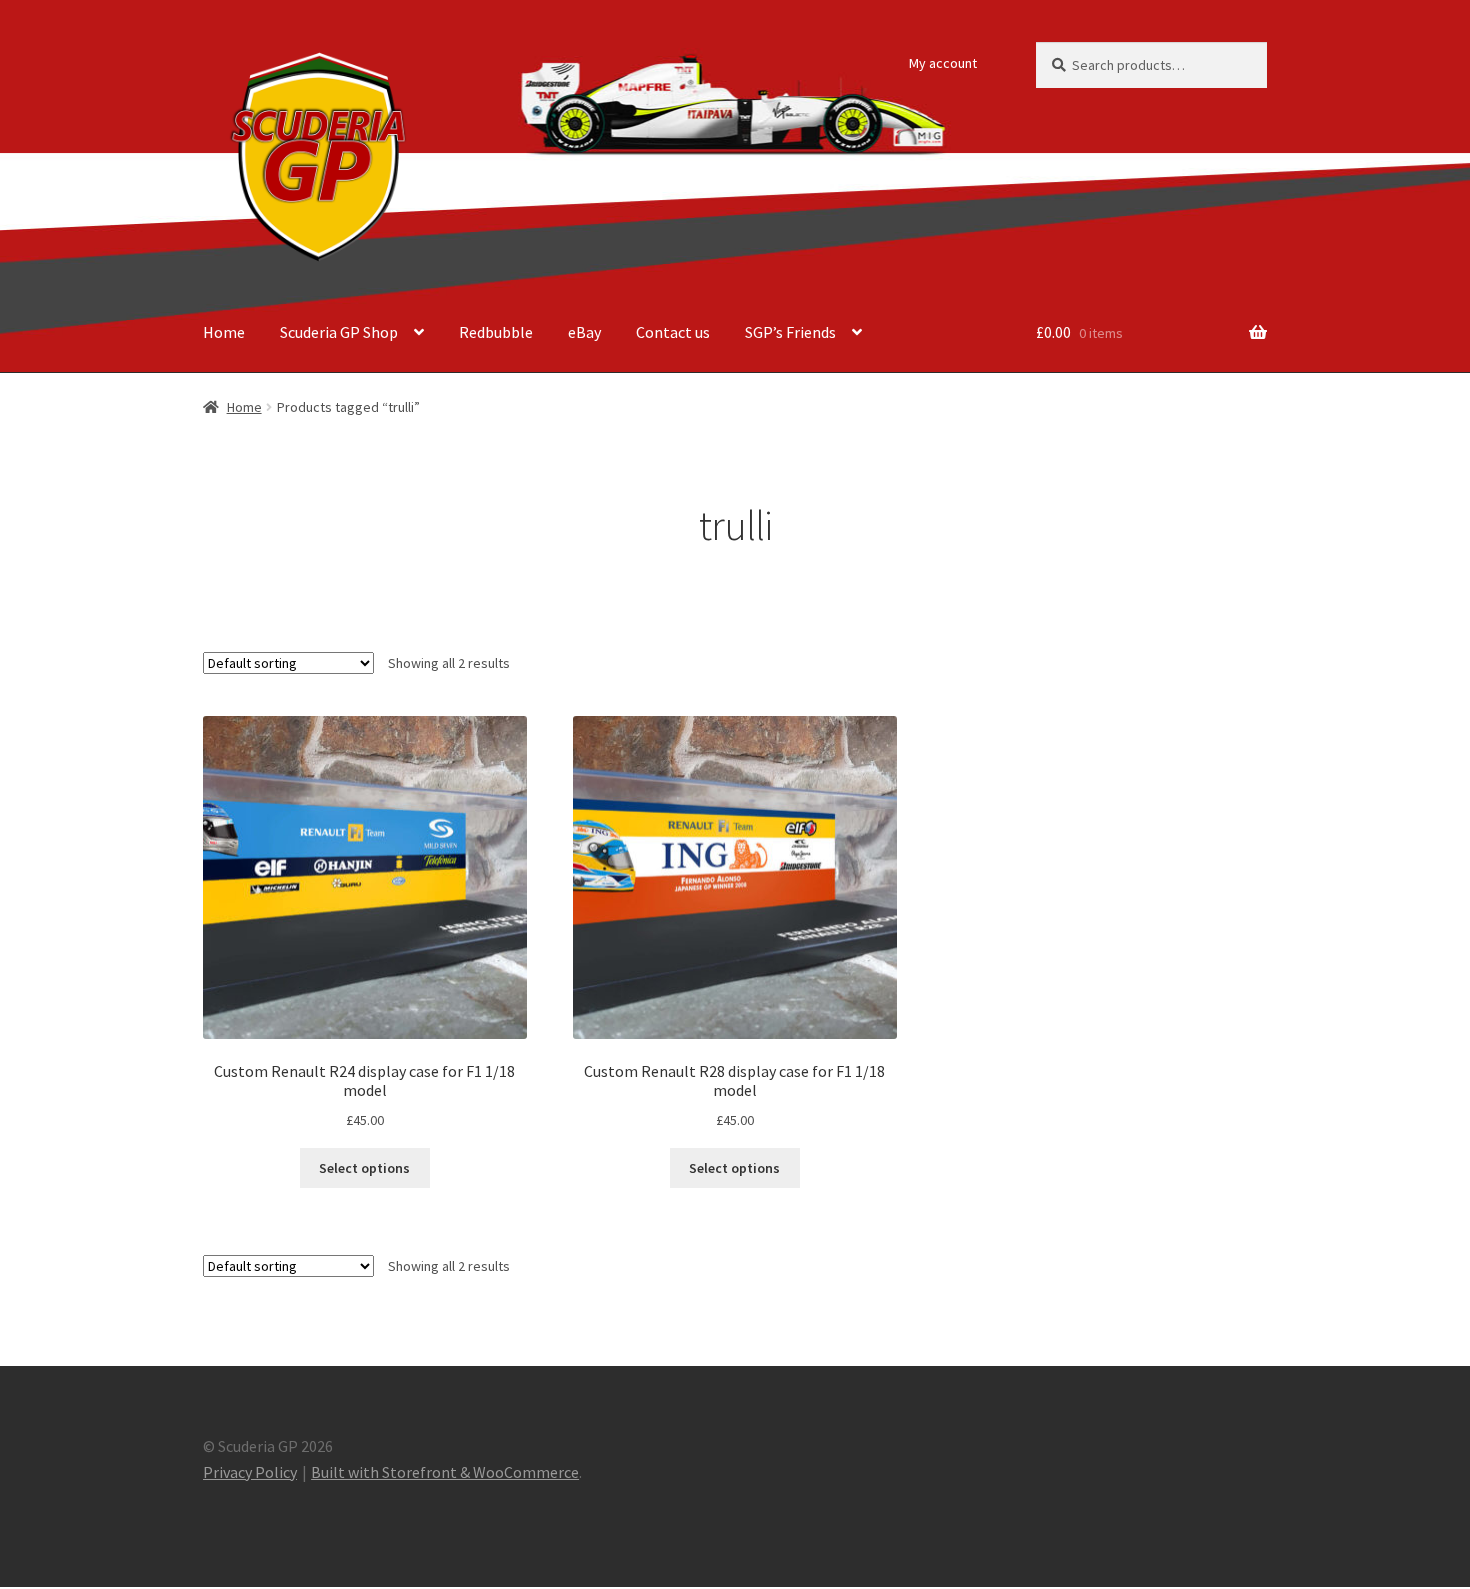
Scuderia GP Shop (339, 332)
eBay (584, 332)
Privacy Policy (250, 1472)
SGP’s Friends (790, 332)
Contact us (673, 332)
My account (943, 63)
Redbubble (496, 332)
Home (224, 332)
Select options (364, 1168)
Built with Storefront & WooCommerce (445, 1472)
